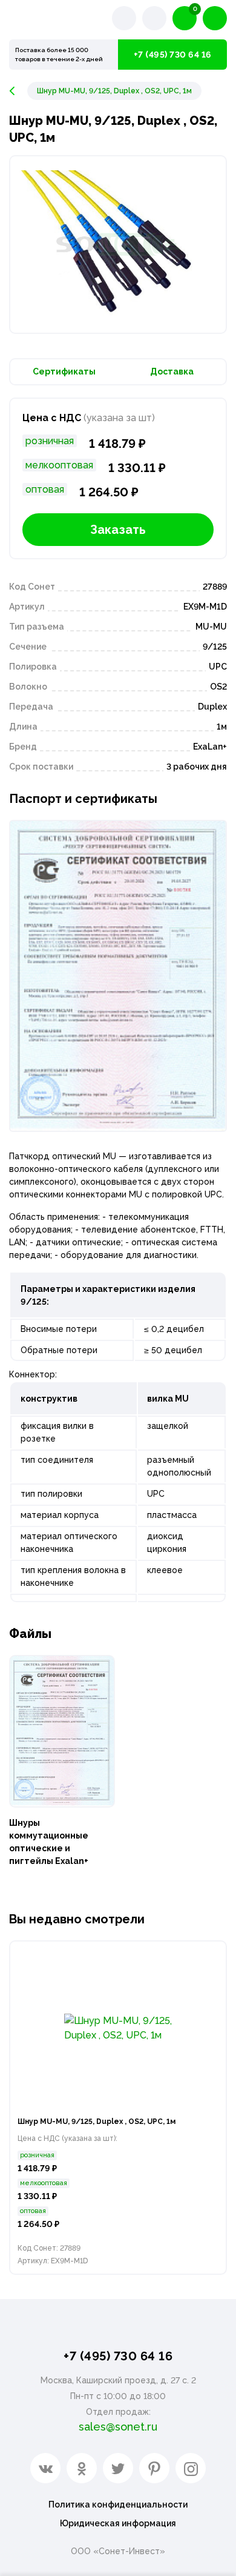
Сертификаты (64, 371)
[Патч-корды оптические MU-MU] (18, 91)
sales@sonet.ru (118, 2427)
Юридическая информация (118, 2523)
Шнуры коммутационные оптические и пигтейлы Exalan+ (49, 1842)
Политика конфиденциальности (118, 2504)
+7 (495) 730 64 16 (173, 55)
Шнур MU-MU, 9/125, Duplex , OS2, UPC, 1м (97, 2122)
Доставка (172, 371)
